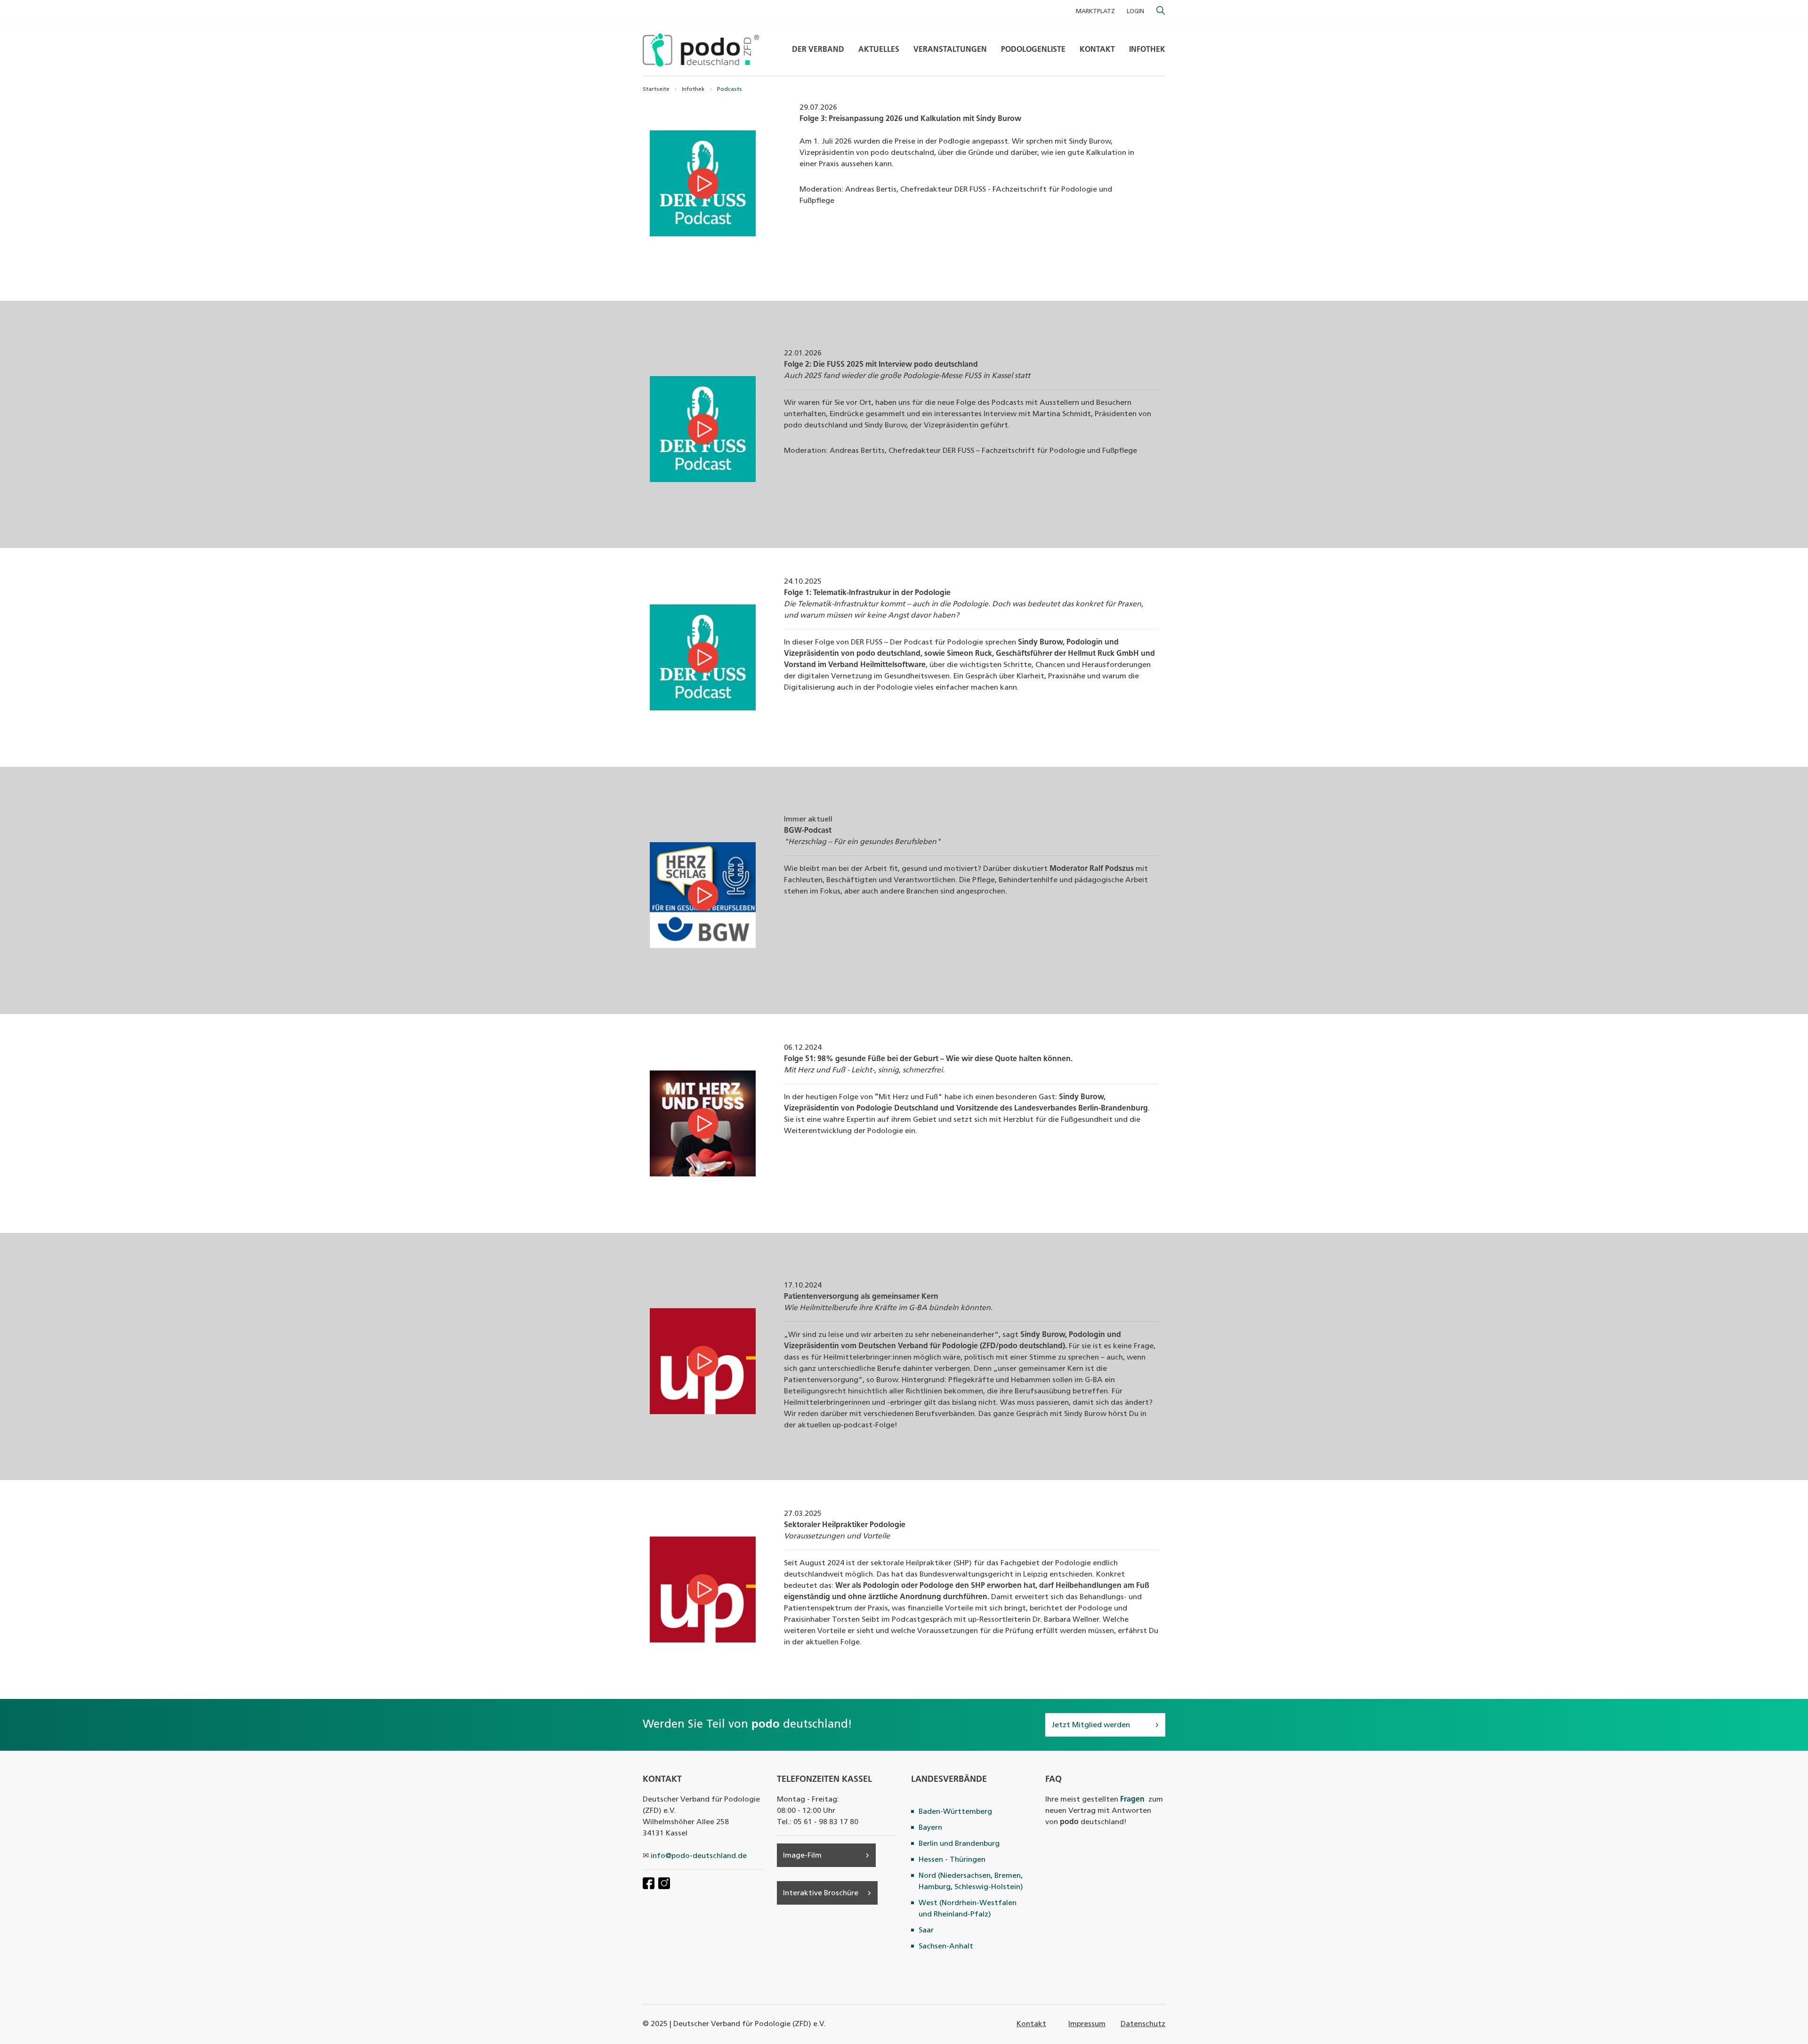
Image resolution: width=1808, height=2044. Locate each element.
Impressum (1087, 2024)
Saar (926, 1931)
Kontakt (1031, 2024)
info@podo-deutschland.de (699, 1856)
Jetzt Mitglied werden (1091, 1725)
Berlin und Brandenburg (959, 1844)
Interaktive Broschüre (821, 1893)
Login (1135, 12)
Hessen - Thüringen (952, 1860)
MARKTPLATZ (1095, 12)
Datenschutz (1143, 2024)
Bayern (930, 1828)
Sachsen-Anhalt (946, 1947)
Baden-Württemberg (955, 1812)
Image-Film (802, 1856)
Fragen (1132, 1800)
